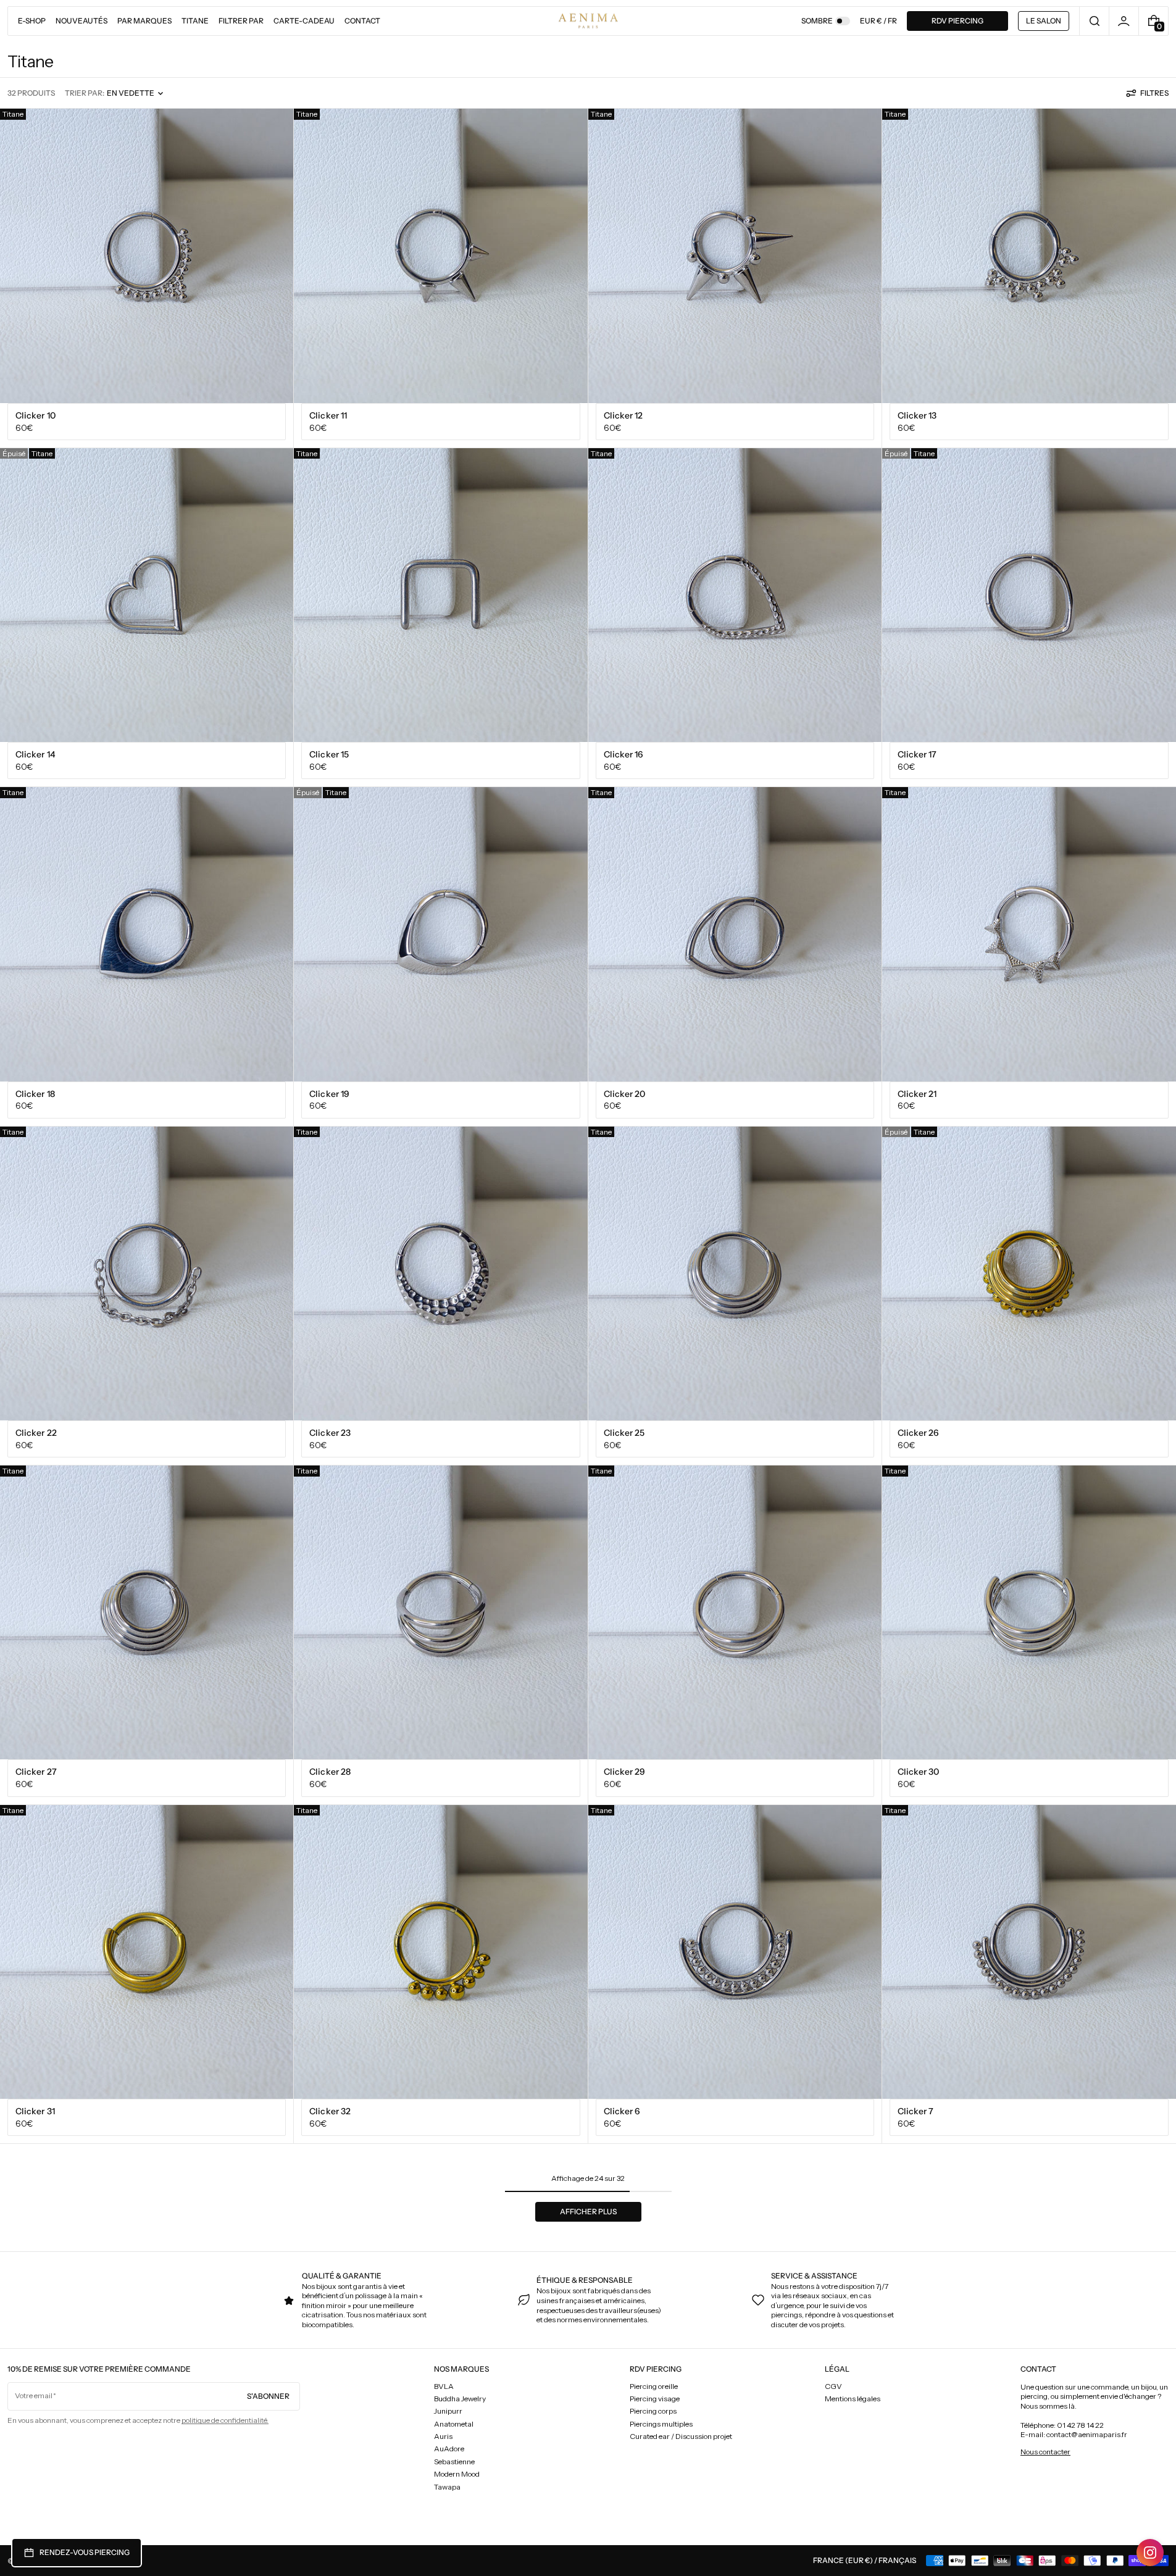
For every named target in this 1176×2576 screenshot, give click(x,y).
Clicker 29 (625, 1772)
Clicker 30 (919, 1772)
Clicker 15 (329, 754)
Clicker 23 (330, 1433)
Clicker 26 (919, 1433)
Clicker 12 (623, 415)
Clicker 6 (622, 2111)
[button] (1094, 21)
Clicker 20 (625, 1094)
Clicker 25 (624, 1433)
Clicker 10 (35, 415)
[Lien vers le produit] (147, 278)
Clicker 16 (624, 754)
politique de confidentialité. (225, 2420)
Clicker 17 (917, 754)
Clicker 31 (35, 2111)
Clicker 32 (330, 2111)
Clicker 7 (916, 2111)
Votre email (34, 2395)
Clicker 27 (36, 1772)
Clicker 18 (35, 1094)
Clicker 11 (328, 415)
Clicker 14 (35, 754)
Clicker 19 (329, 1094)
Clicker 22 (36, 1433)
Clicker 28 (330, 1772)
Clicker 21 (917, 1094)
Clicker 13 (917, 415)
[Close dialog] (1071, 2285)
